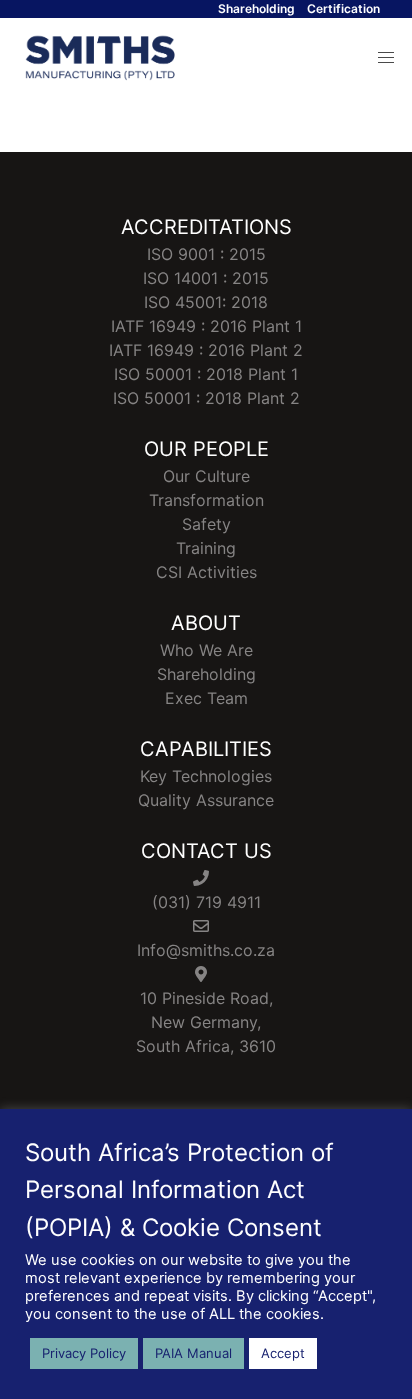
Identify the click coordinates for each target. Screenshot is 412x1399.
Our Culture (206, 476)
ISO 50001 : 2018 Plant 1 (206, 374)
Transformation (206, 500)
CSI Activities (206, 572)
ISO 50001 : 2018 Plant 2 (206, 398)
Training (206, 548)
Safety (206, 524)
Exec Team (206, 698)
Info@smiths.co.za (206, 950)
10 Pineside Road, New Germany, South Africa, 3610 (206, 1022)
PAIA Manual (193, 1353)
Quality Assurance (206, 800)
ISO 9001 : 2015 (206, 254)
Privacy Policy (84, 1353)
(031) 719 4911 (206, 902)
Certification (343, 8)
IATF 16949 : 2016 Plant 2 (206, 350)
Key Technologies (206, 776)
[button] (386, 58)
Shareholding (256, 8)
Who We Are (206, 650)
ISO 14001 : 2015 (206, 278)
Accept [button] (283, 1353)
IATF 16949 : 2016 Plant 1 (206, 326)
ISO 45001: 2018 (206, 302)
